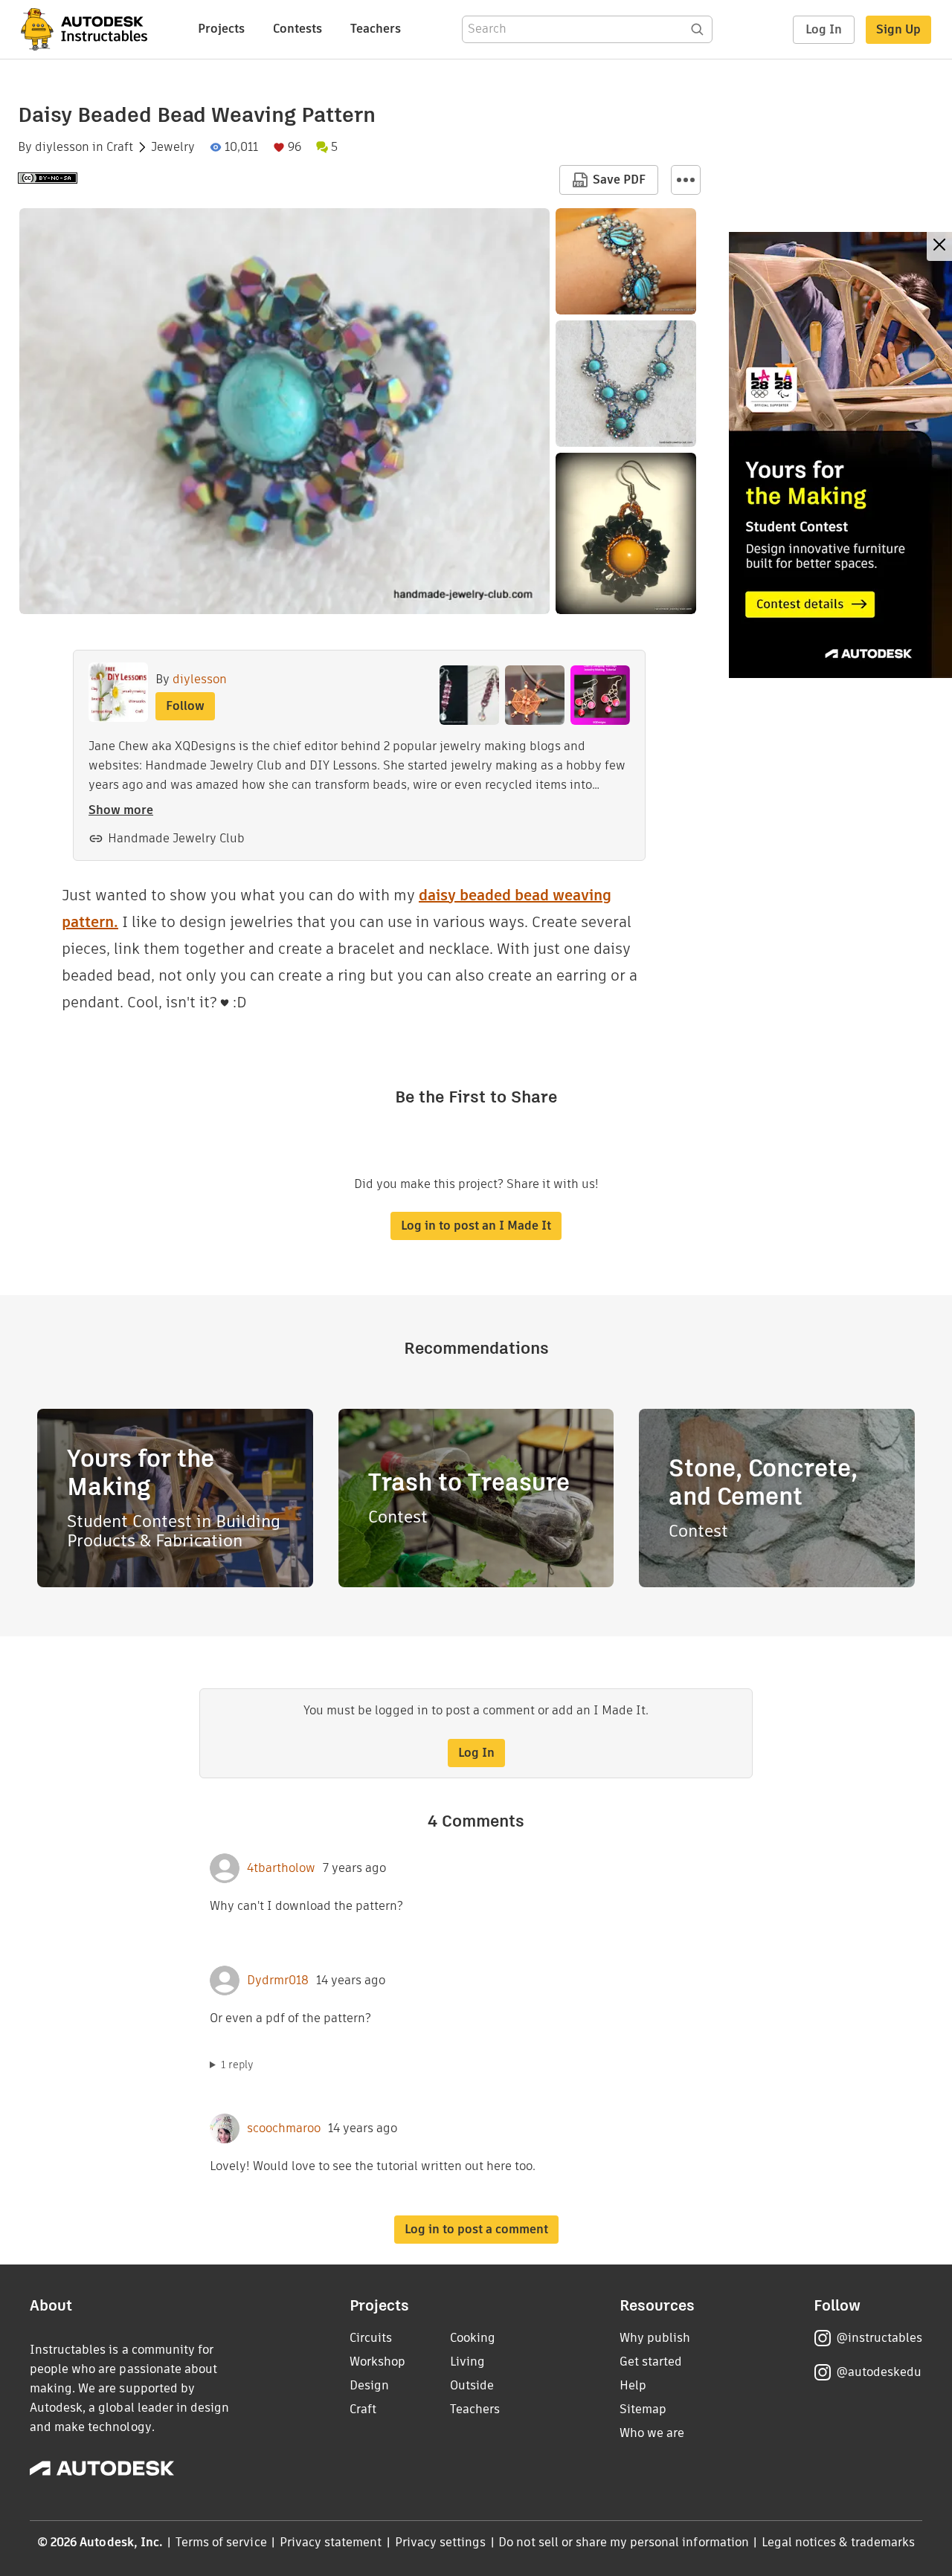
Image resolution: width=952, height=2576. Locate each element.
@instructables (879, 2338)
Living (467, 2362)
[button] (686, 180)
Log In (824, 29)
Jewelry (173, 147)
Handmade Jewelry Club (176, 838)
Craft (120, 147)
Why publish (655, 2338)
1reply (237, 2065)
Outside (472, 2385)
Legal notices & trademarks (838, 2542)
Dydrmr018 (278, 1981)
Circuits (371, 2338)
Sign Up (898, 29)
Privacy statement (331, 2542)
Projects (221, 29)
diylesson (62, 147)
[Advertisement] (840, 455)
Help (633, 2385)
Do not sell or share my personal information (623, 2542)
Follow (185, 706)
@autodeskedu (879, 2372)
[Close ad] (939, 246)
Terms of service (221, 2542)
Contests (297, 29)
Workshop (377, 2362)
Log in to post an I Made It (476, 1226)
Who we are (652, 2433)
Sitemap (643, 2409)
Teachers (376, 29)
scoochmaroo (284, 2128)
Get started (651, 2362)
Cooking (473, 2338)
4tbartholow (281, 1868)
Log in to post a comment (476, 2229)
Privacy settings (441, 2542)
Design (369, 2385)
